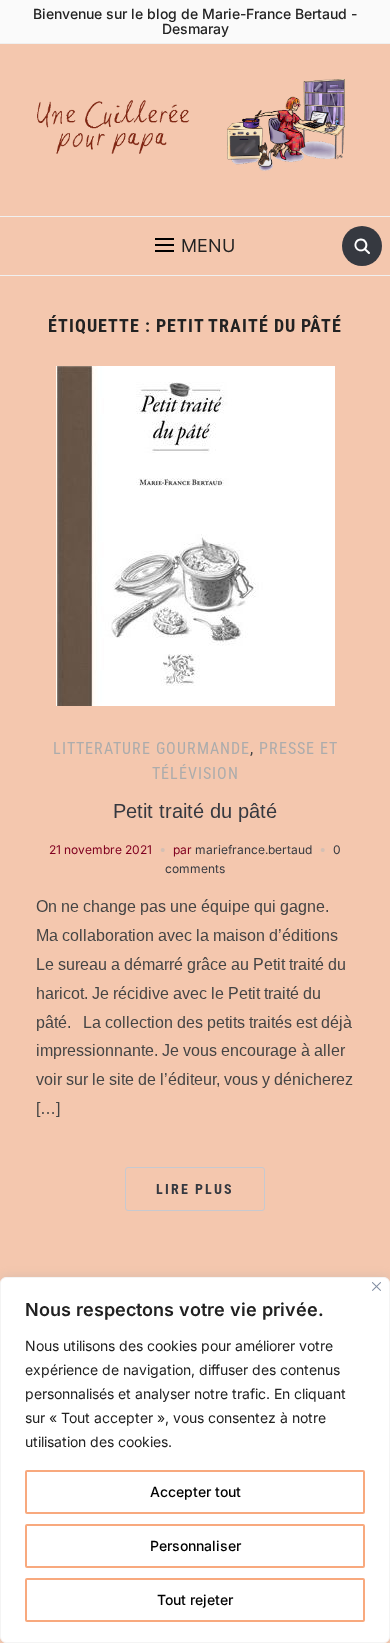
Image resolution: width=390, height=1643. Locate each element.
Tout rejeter (195, 1599)
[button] (195, 246)
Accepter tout (195, 1491)
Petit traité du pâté (195, 811)
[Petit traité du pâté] (195, 534)
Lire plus (195, 1189)
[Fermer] (376, 1286)
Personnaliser (195, 1545)
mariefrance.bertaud (253, 849)
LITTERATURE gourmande (151, 748)
